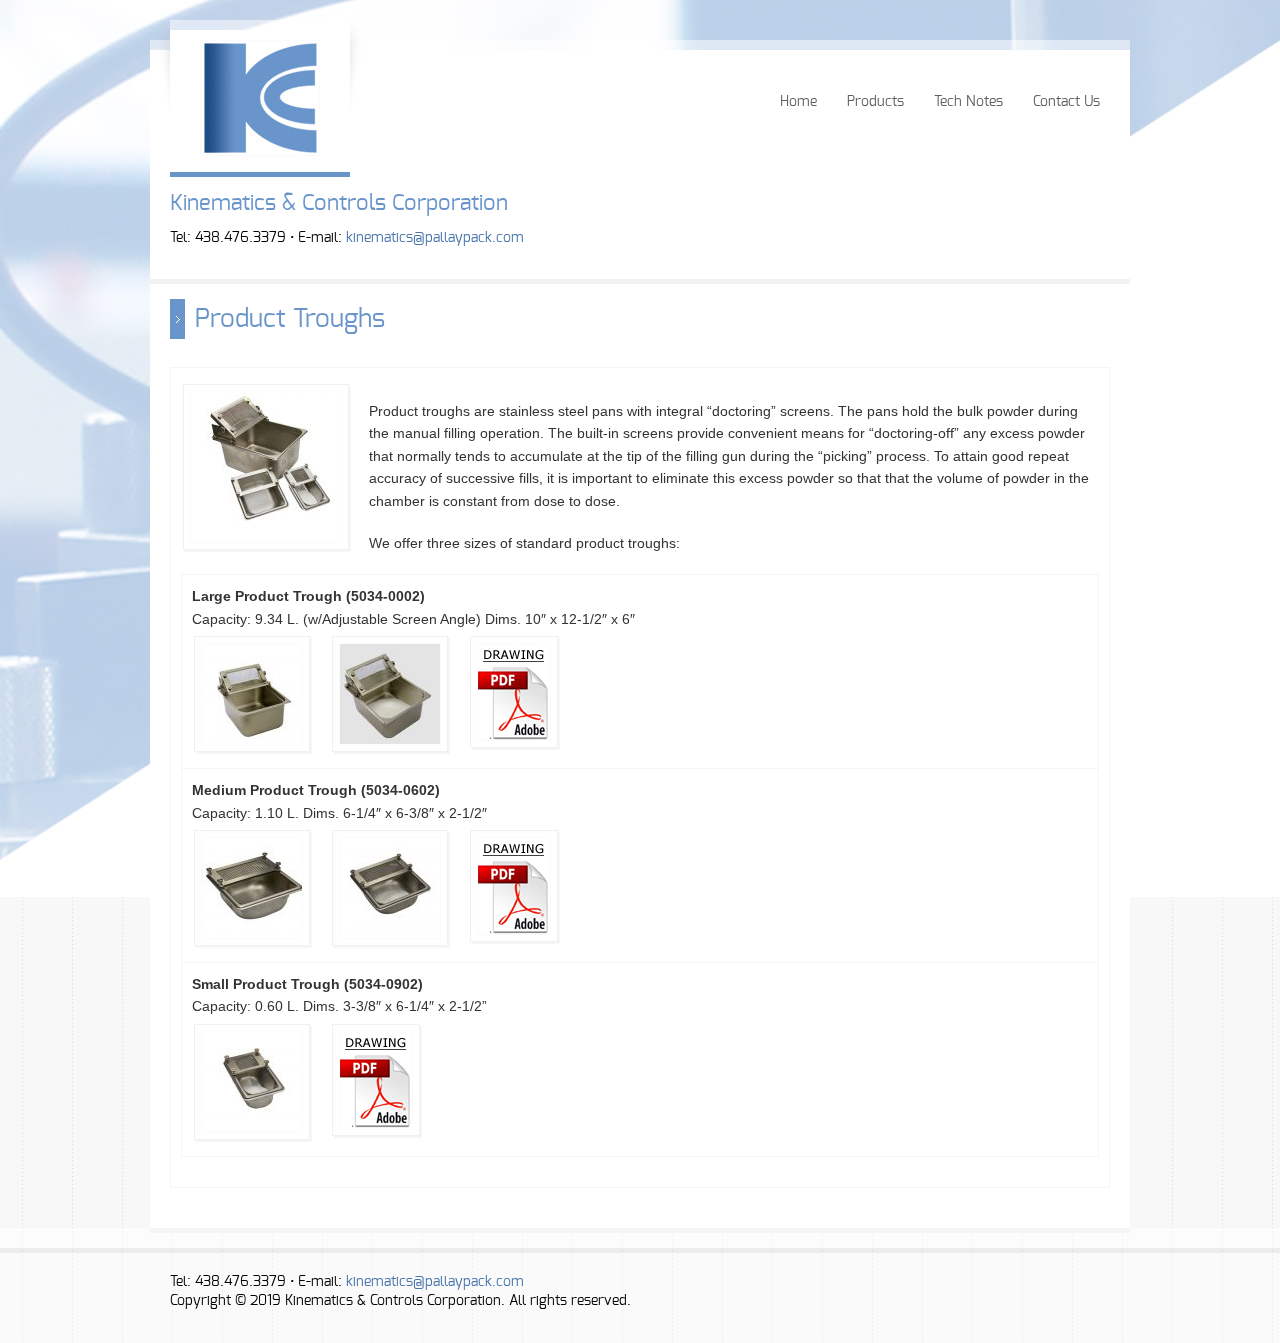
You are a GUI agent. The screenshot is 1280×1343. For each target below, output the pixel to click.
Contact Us (1066, 102)
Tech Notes (968, 102)
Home (798, 102)
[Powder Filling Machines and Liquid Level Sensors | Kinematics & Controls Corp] (260, 151)
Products (875, 102)
